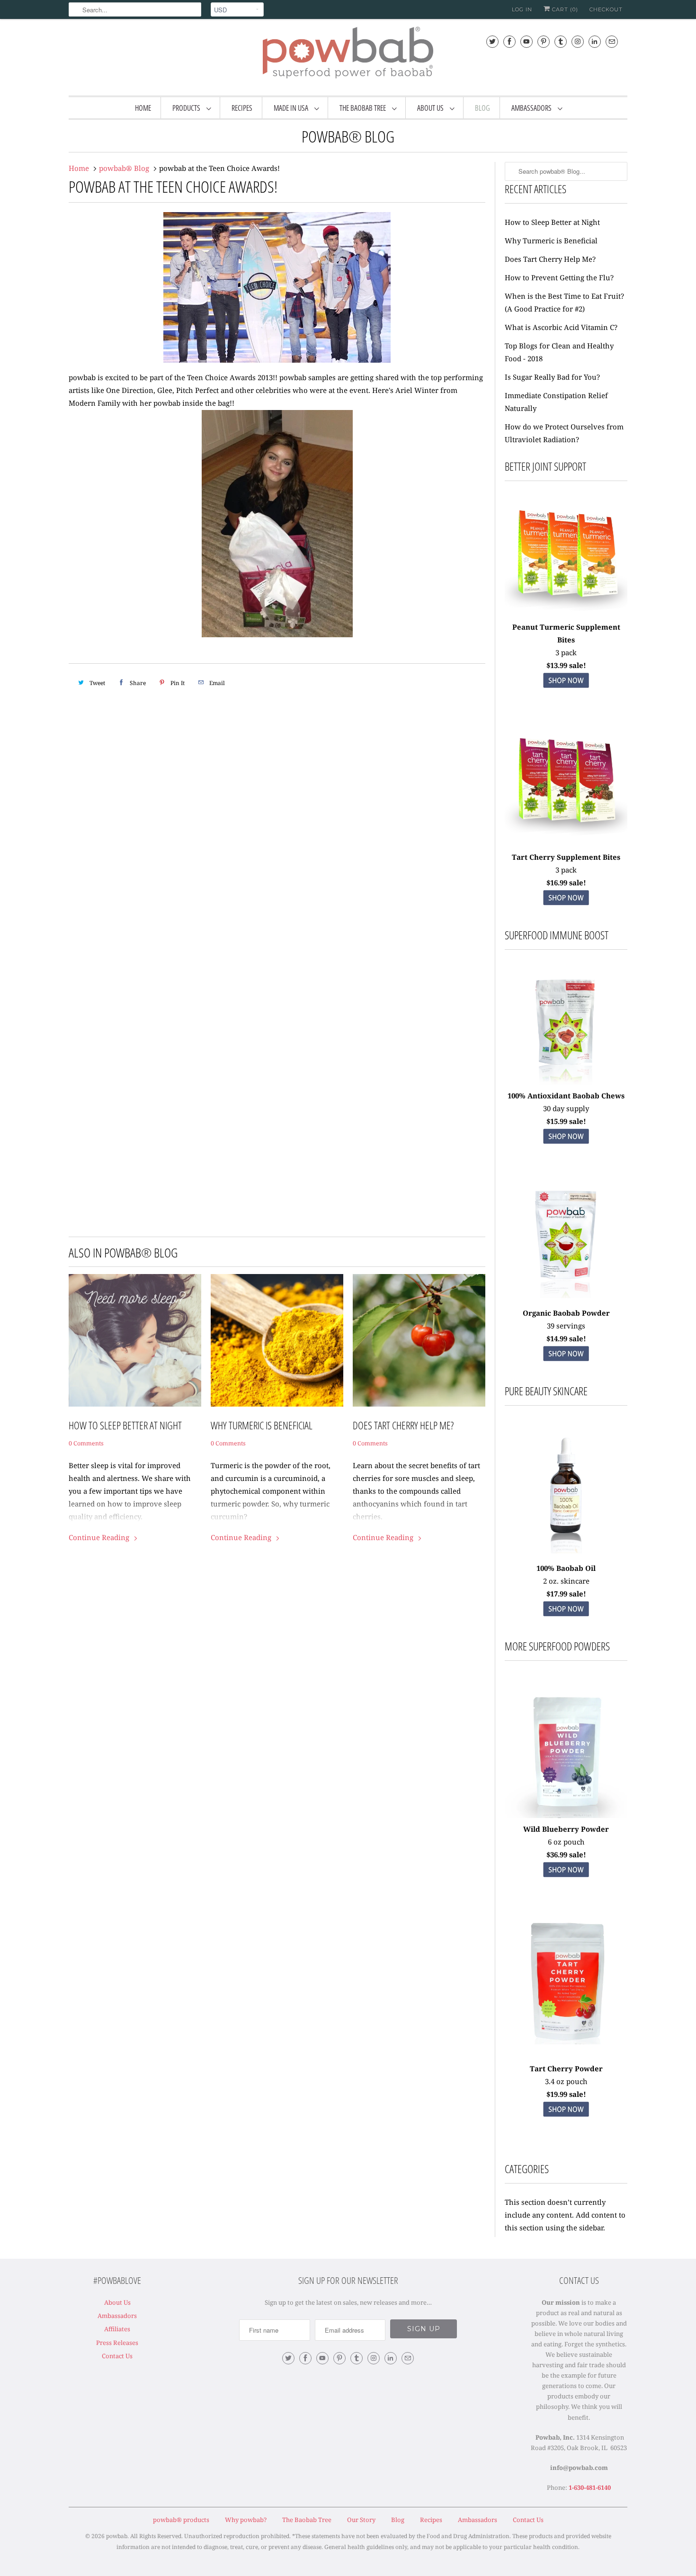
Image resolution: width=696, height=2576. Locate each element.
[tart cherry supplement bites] (566, 844)
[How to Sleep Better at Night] (135, 1340)
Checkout (606, 9)
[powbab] (348, 56)
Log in (522, 9)
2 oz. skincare (566, 1581)
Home (143, 108)
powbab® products (181, 2520)
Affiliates (117, 2329)
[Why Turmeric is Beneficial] (277, 1340)
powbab (117, 2536)
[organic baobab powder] (566, 1300)
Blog (482, 108)
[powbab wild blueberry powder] (566, 1757)
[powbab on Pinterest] (544, 41)
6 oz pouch (566, 1842)
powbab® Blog (348, 136)
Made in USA (292, 108)
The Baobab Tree (363, 108)
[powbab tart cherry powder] (566, 2120)
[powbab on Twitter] (492, 41)
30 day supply (566, 1108)
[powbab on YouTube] (526, 41)
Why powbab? (246, 2520)
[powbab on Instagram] (578, 41)
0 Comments (86, 1443)
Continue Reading (100, 1537)
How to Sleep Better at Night (125, 1425)
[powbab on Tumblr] (561, 41)
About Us (431, 108)
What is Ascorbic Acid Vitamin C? (561, 327)
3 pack (566, 652)
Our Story (361, 2520)
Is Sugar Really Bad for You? (552, 377)
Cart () (564, 9)
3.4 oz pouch (566, 2081)
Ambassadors (532, 108)
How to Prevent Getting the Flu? (559, 277)
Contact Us (117, 2356)
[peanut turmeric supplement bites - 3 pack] (566, 555)
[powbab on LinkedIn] (595, 41)
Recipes (242, 108)
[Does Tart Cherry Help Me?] (419, 1340)
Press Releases (117, 2343)
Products (187, 108)
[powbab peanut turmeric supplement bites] (566, 691)
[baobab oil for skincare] (566, 1555)
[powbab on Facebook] (509, 41)
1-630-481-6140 (590, 2487)
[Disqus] (277, 838)
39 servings (566, 1326)
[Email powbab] (612, 41)
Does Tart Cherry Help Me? (403, 1425)
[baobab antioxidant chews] (566, 1147)
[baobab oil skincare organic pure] (566, 1619)
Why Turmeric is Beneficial (262, 1425)
